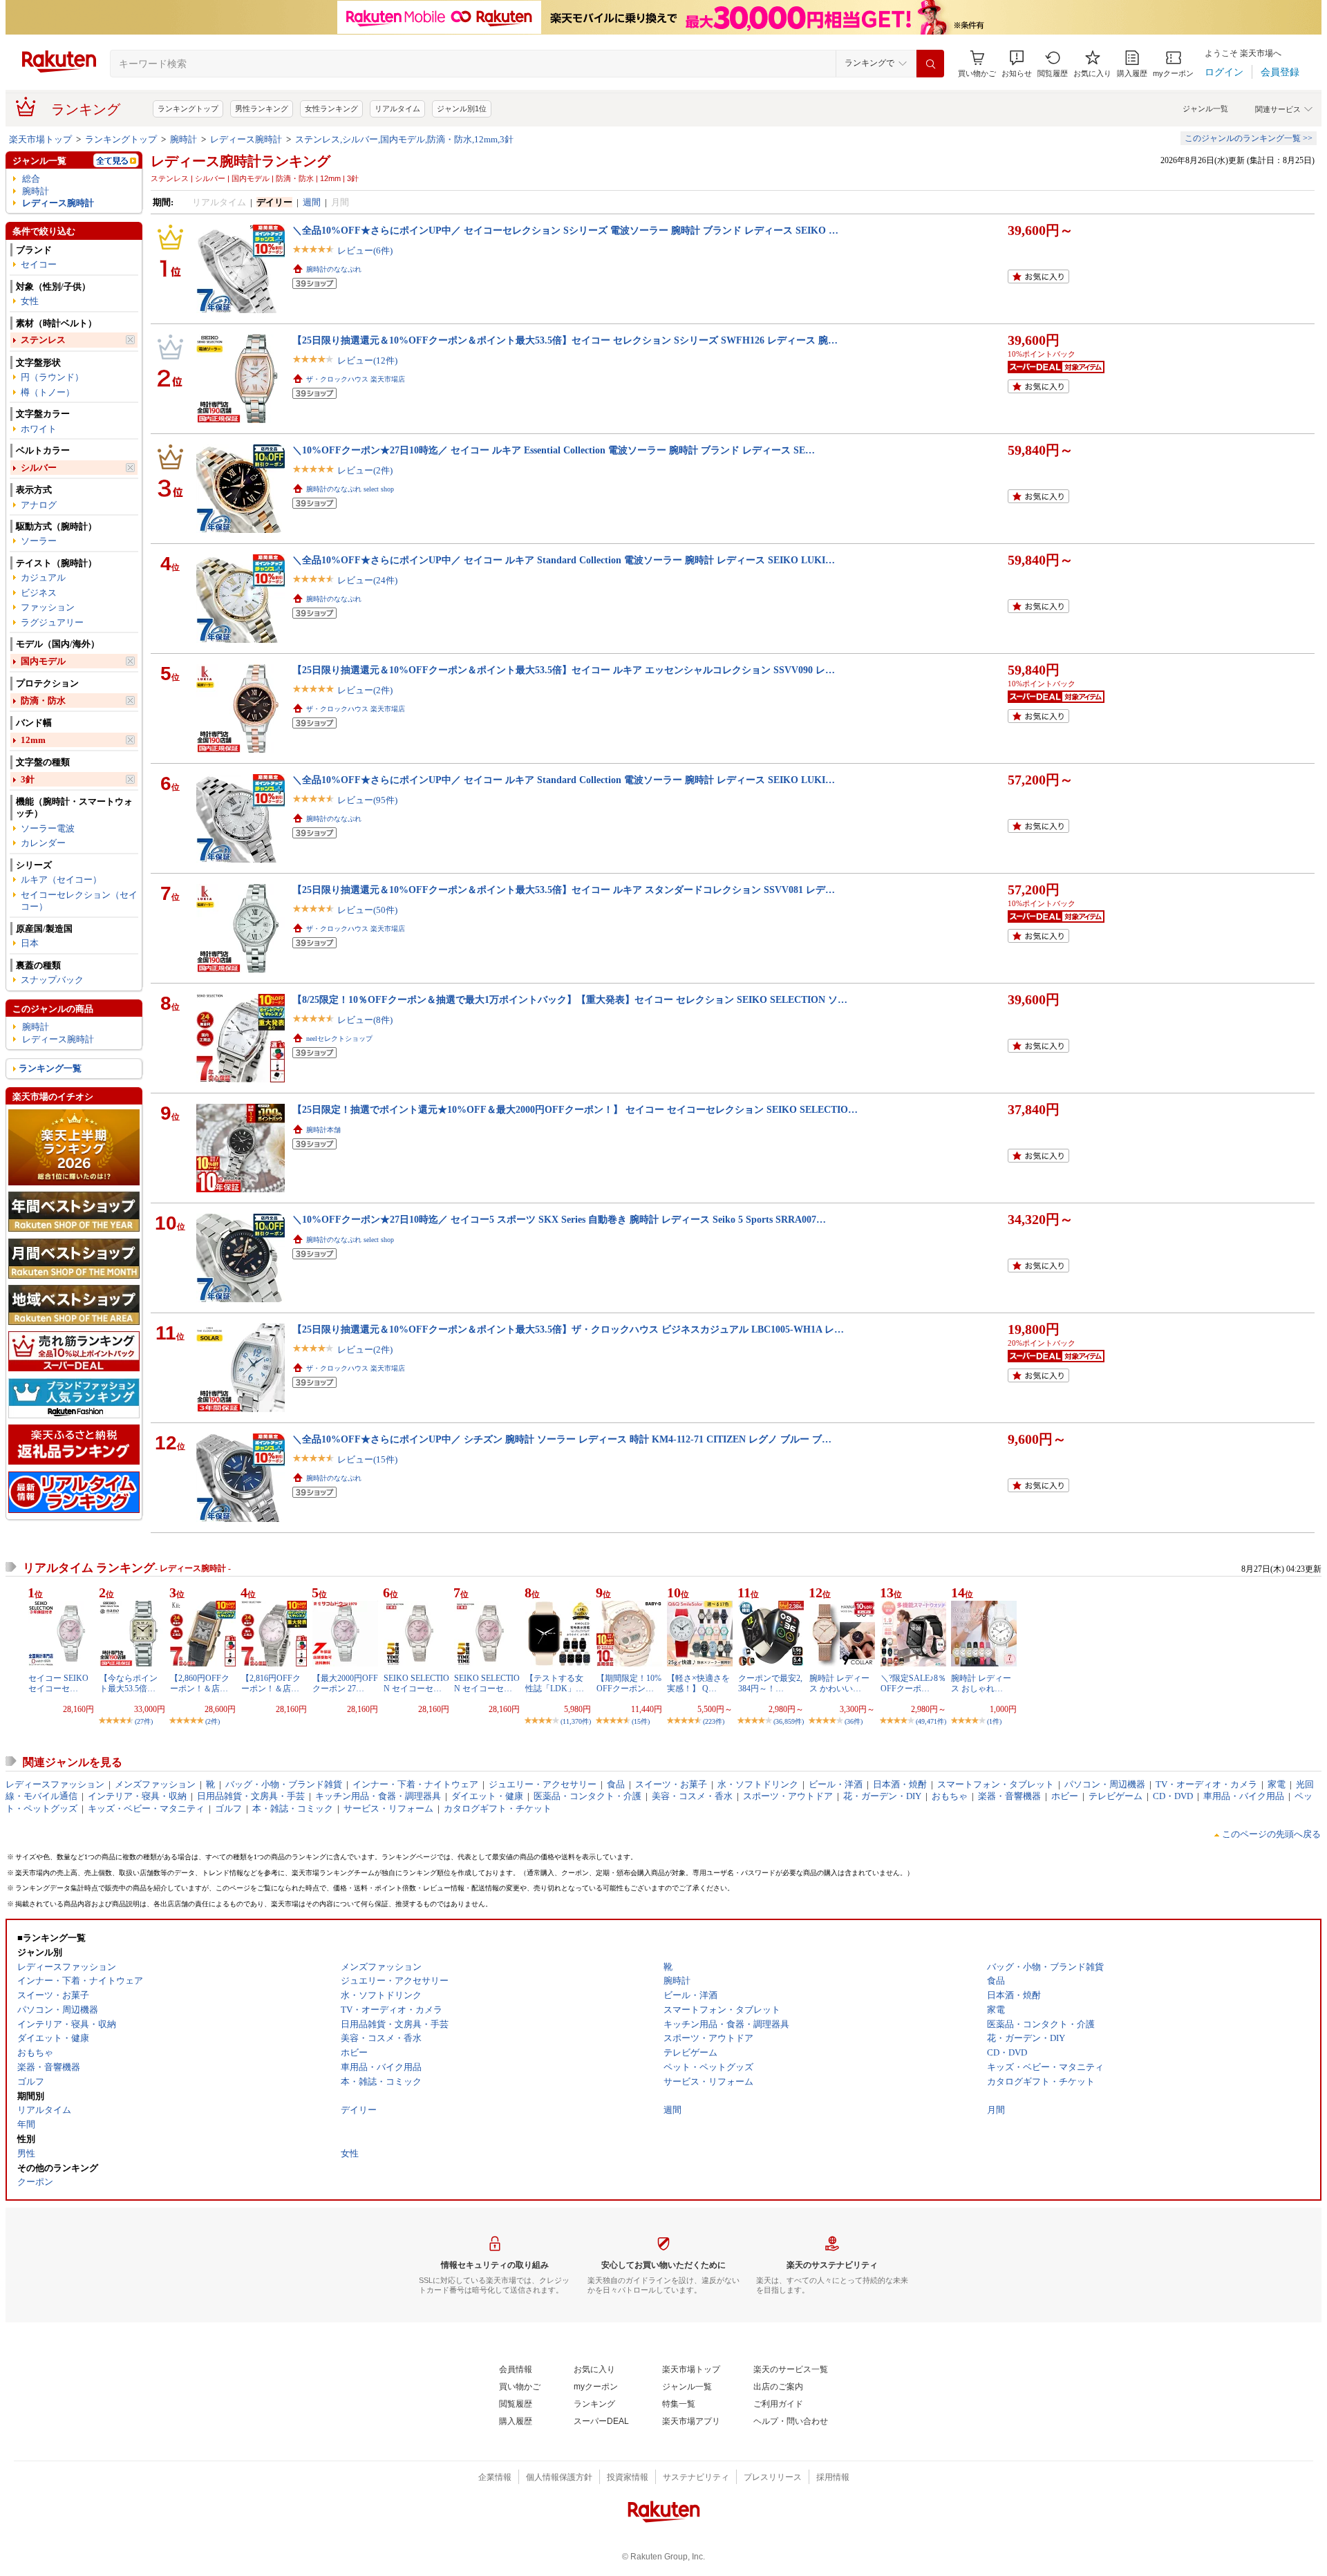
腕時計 (183, 139)
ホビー (1065, 1796)
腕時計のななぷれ (334, 269)
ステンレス (43, 340)
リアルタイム (397, 109)
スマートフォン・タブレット (996, 1784)
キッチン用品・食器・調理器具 (378, 1796)
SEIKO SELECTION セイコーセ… (416, 1683)
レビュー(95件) (367, 800)
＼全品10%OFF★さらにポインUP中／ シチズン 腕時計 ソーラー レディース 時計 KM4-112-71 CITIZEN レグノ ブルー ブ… (562, 1439)
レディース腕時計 (246, 139)
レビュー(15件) (367, 1459)
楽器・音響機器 (1009, 1796)
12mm (33, 740)
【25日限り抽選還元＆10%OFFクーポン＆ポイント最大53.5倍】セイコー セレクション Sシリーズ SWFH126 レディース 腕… (565, 340)
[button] (1017, 64)
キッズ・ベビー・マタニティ (146, 1808)
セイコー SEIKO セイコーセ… (58, 1683)
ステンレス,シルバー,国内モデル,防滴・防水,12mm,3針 (404, 139)
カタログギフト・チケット (498, 1808)
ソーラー (39, 541)
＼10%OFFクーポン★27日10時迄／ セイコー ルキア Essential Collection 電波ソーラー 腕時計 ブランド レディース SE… (554, 450)
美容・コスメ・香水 (692, 1796)
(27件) (144, 1721)
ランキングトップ (188, 109)
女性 (30, 301)
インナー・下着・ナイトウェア (415, 1784)
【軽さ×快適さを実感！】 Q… (698, 1683)
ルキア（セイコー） (61, 880)
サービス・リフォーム (388, 1808)
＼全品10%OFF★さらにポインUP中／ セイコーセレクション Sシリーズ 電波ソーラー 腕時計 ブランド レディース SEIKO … (565, 230)
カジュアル (43, 577)
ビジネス (39, 593)
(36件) (854, 1721)
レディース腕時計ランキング (241, 161)
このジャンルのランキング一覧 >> (1249, 138)
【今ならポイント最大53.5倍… (129, 1683)
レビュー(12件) (367, 360)
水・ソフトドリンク (758, 1784)
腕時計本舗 (323, 1130)
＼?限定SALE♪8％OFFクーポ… (913, 1683)
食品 (616, 1784)
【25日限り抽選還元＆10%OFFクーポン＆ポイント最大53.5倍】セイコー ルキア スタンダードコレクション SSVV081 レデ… (564, 890)
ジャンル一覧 (1205, 109)
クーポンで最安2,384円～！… (770, 1683)
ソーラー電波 (48, 828)
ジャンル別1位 (462, 109)
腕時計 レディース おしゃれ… (981, 1683)
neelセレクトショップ (339, 1038)
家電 (1277, 1784)
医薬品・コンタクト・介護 (587, 1796)
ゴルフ (228, 1808)
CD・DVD (1173, 1796)
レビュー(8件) (365, 1020)
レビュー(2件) (365, 470)
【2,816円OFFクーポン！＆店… (271, 1683)
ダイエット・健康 (487, 1796)
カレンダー (43, 843)
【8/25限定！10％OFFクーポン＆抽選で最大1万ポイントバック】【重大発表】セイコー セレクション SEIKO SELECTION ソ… (570, 999)
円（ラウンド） (52, 377)
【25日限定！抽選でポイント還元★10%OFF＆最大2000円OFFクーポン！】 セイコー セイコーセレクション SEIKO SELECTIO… (575, 1109)
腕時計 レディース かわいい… (839, 1683)
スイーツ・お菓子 (671, 1784)
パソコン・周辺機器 (1105, 1784)
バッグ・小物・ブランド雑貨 (284, 1784)
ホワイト (39, 429)
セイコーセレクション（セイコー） (79, 901)
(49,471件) (931, 1721)
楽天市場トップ (40, 139)
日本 (30, 943)
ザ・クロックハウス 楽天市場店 (356, 379)
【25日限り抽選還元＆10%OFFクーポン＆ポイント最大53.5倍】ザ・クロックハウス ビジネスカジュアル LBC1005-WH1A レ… (568, 1329)
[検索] (930, 64)
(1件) (994, 1721)
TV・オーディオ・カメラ (1206, 1784)
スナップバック (52, 980)
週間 (312, 202)
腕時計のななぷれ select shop (350, 489)
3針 (28, 779)
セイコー (39, 264)
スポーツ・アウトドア (788, 1796)
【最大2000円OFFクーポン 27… (345, 1683)
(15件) (641, 1721)
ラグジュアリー (52, 622)
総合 (31, 179)
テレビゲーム (1116, 1796)
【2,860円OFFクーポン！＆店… (200, 1683)
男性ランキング (262, 109)
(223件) (714, 1721)
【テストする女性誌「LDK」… (555, 1683)
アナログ (39, 505)
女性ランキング (331, 109)
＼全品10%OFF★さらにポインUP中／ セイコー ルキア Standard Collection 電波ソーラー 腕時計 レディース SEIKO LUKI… (564, 560)
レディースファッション (55, 1784)
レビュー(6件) (365, 251)
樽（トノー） (48, 392)
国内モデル (43, 661)
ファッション (48, 607)
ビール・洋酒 (836, 1784)
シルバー (39, 468)
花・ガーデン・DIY (882, 1796)
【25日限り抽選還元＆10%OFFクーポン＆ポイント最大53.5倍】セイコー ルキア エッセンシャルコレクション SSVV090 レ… (564, 670)
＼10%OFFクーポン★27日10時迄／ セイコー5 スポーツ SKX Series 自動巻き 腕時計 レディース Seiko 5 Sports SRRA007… (559, 1219)
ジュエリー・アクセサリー (543, 1784)
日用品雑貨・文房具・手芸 (251, 1796)
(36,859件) (789, 1721)
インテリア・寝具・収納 (137, 1796)
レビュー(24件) (367, 580)
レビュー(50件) (367, 910)
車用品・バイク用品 (1244, 1796)
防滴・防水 (43, 701)
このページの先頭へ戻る (1271, 1834)
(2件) (213, 1721)
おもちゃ (950, 1796)
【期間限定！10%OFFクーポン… (629, 1683)
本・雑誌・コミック (293, 1808)
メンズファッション (155, 1784)
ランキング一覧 (50, 1068)
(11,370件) (576, 1721)
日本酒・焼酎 (900, 1784)
